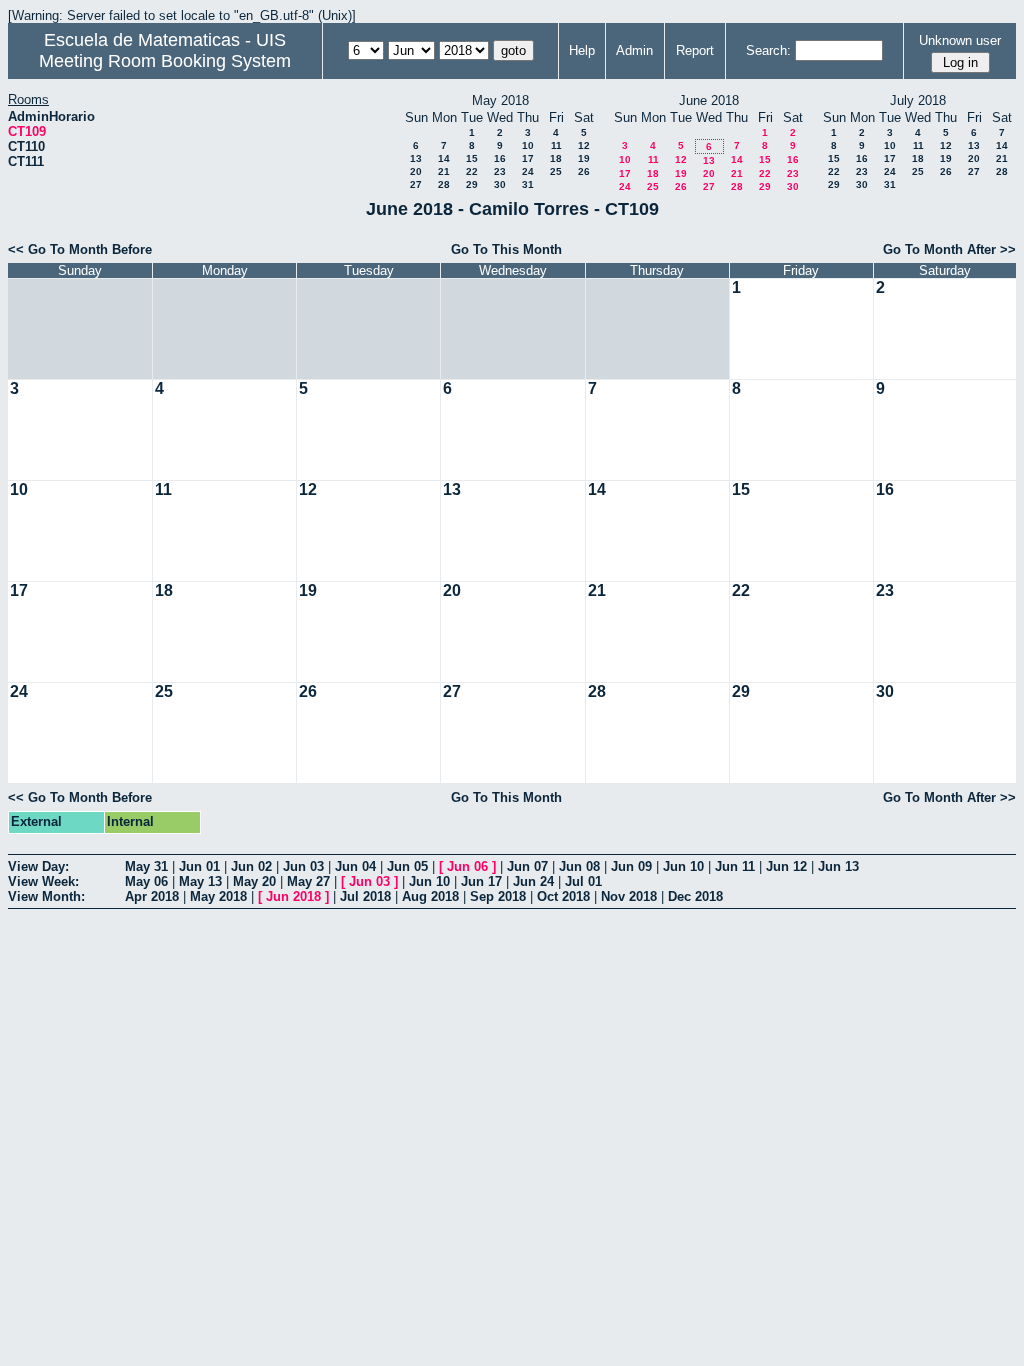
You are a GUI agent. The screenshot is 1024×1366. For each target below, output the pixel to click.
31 (528, 184)
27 (416, 184)
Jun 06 (467, 866)
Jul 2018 (365, 896)
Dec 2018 (695, 896)
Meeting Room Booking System (165, 61)
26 (584, 171)
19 (584, 158)
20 (416, 171)
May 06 (146, 881)
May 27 (308, 881)
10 (528, 145)
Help (582, 50)
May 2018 (218, 896)
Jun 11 (735, 866)
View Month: (46, 896)
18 (556, 158)
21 (444, 171)
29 (472, 184)
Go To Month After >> (949, 249)
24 (528, 171)
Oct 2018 (563, 896)
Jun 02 (251, 866)
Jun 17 (481, 881)
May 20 (254, 881)
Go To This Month (506, 249)
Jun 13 (838, 866)
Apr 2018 (152, 896)
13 (416, 158)
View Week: (43, 881)
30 (500, 184)
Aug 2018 (430, 896)
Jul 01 (583, 881)
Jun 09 (631, 866)
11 (556, 145)
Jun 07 (527, 866)
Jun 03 (303, 866)
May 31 (146, 866)
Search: (768, 50)
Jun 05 (407, 866)
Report (695, 50)
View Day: (38, 866)
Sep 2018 (498, 896)
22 (472, 171)
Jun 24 (533, 881)
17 (528, 158)
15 (472, 158)
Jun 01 (199, 866)
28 (444, 184)
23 (500, 171)
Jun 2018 (293, 896)
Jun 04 (355, 866)
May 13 (200, 881)
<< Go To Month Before (80, 249)
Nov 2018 (629, 896)
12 (584, 145)
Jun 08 (579, 866)
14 (444, 158)
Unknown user (960, 40)
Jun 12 (786, 866)
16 (500, 158)
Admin (634, 50)
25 (556, 171)
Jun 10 (683, 866)
